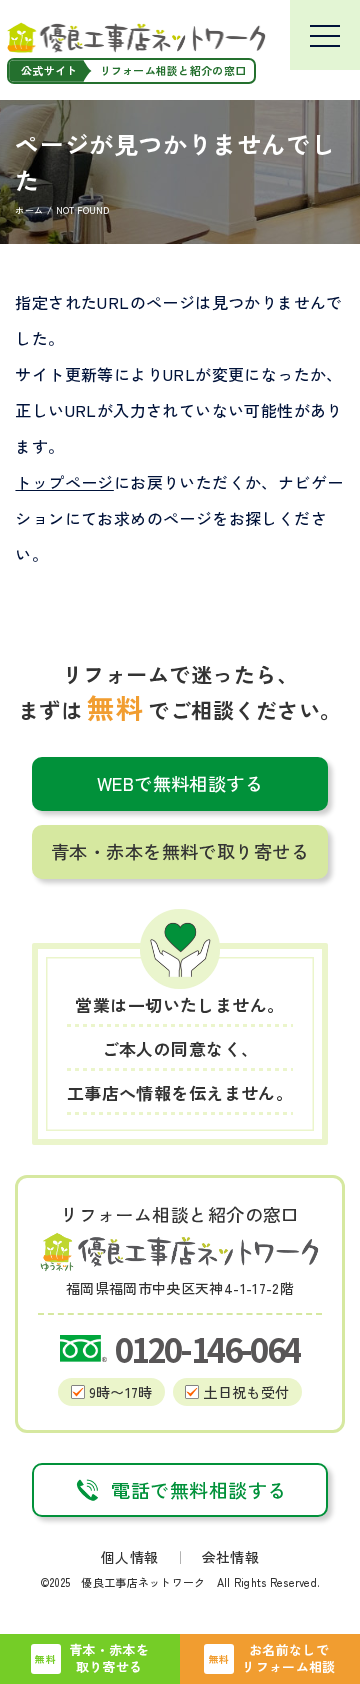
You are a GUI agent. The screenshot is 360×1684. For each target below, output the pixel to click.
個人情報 (129, 1557)
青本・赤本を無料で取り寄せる (180, 851)
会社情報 (230, 1557)
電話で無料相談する (198, 1490)
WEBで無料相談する (180, 783)
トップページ (64, 482)
